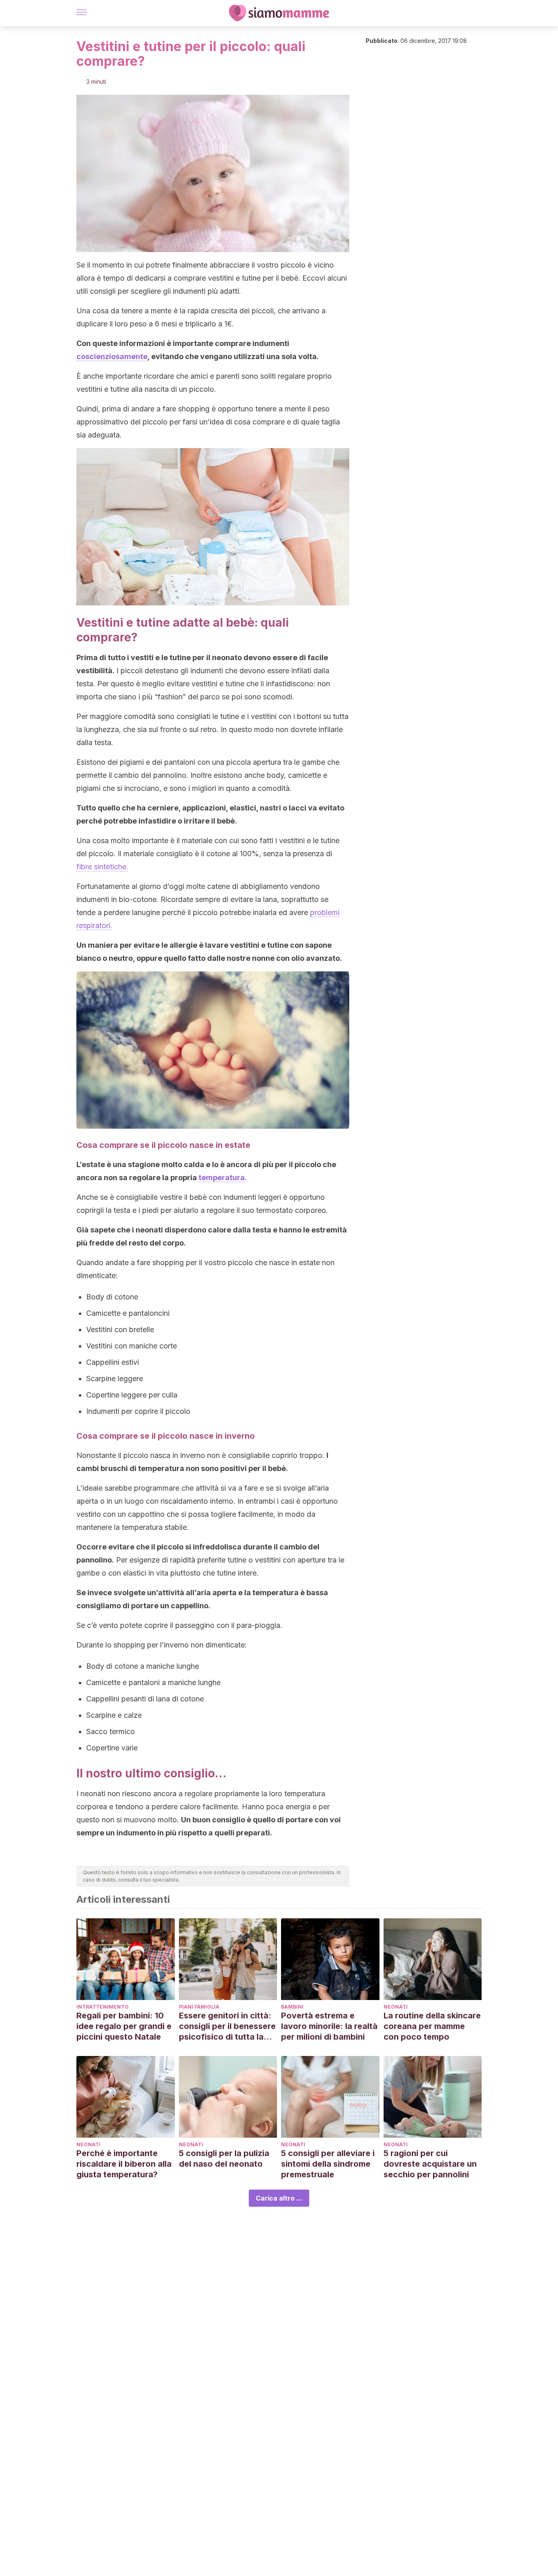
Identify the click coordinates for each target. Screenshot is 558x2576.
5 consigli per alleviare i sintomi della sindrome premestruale (328, 2164)
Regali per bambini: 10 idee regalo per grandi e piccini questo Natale (124, 2026)
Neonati (396, 2007)
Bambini (292, 2007)
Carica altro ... (279, 2198)
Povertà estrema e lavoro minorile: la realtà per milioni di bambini (329, 2026)
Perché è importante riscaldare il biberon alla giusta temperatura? (124, 2164)
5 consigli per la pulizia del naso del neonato (224, 2159)
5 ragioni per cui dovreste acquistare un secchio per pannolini (430, 2164)
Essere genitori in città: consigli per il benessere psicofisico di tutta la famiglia (227, 2026)
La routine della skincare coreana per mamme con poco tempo (432, 2026)
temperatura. (223, 1178)
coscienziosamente (112, 356)
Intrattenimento (103, 2007)
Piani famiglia (199, 2007)
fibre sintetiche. (102, 867)
